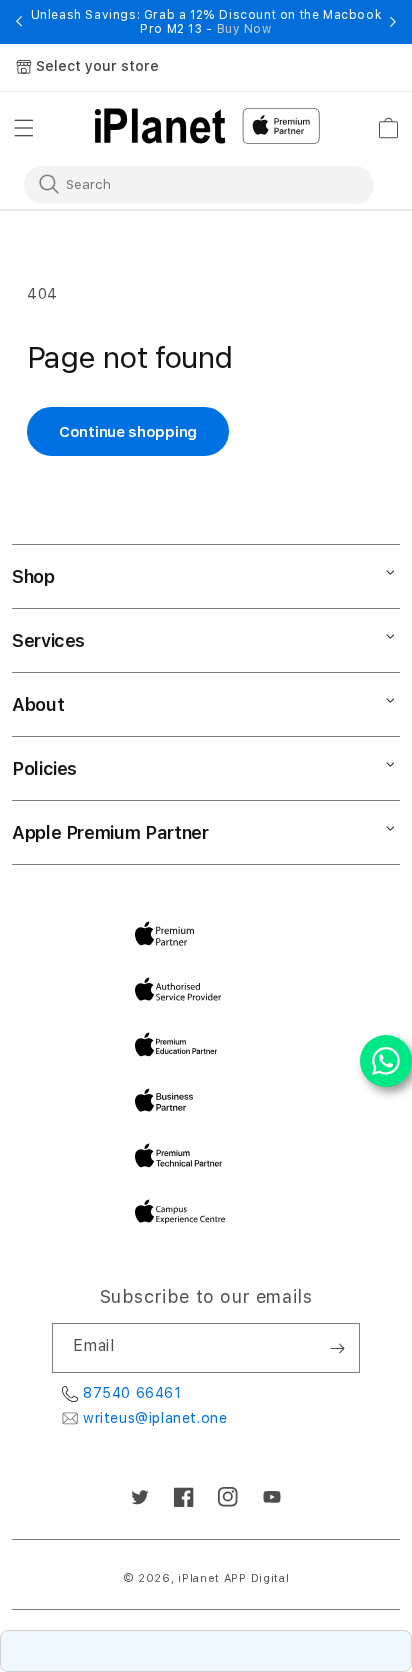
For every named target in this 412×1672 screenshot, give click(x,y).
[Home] (160, 126)
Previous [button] (19, 22)
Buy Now (244, 29)
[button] (24, 128)
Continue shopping (128, 432)
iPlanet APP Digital (233, 1578)
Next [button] (393, 22)
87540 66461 (132, 1393)
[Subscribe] (337, 1348)
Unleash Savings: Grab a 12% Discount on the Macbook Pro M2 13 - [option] (206, 22)
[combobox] (185, 184)
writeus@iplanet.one (155, 1418)
